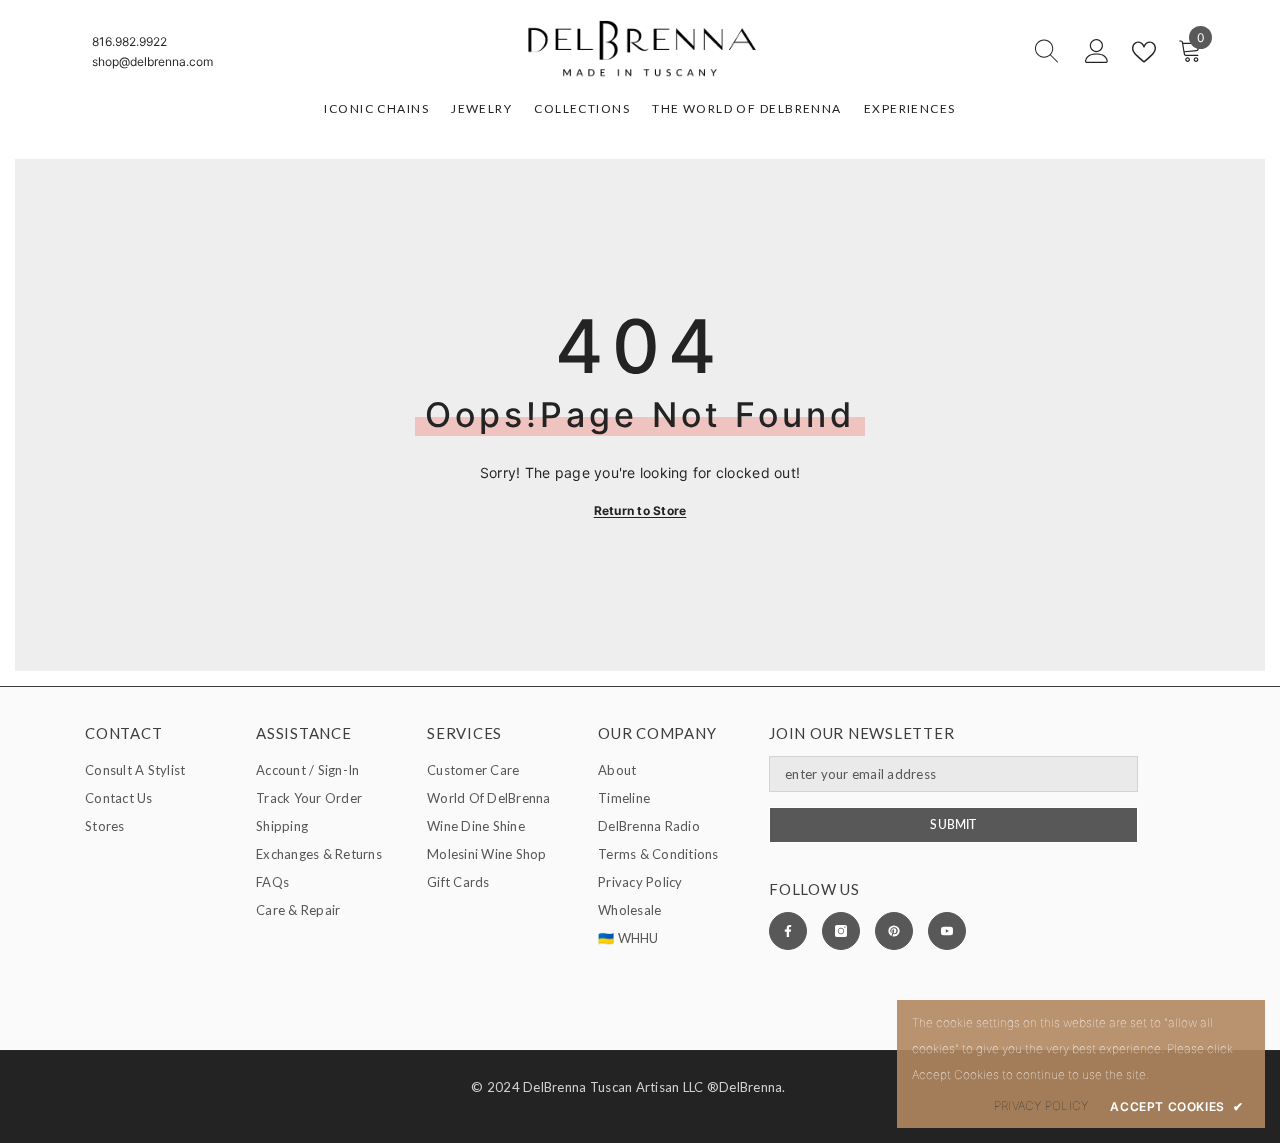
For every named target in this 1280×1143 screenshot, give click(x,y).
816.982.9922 (129, 41)
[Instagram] (841, 931)
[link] (1041, 1106)
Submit (953, 824)
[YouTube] (947, 931)
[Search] (975, 51)
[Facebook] (788, 931)
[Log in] (1097, 52)
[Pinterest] (894, 931)
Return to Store (640, 510)
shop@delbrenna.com (152, 61)
